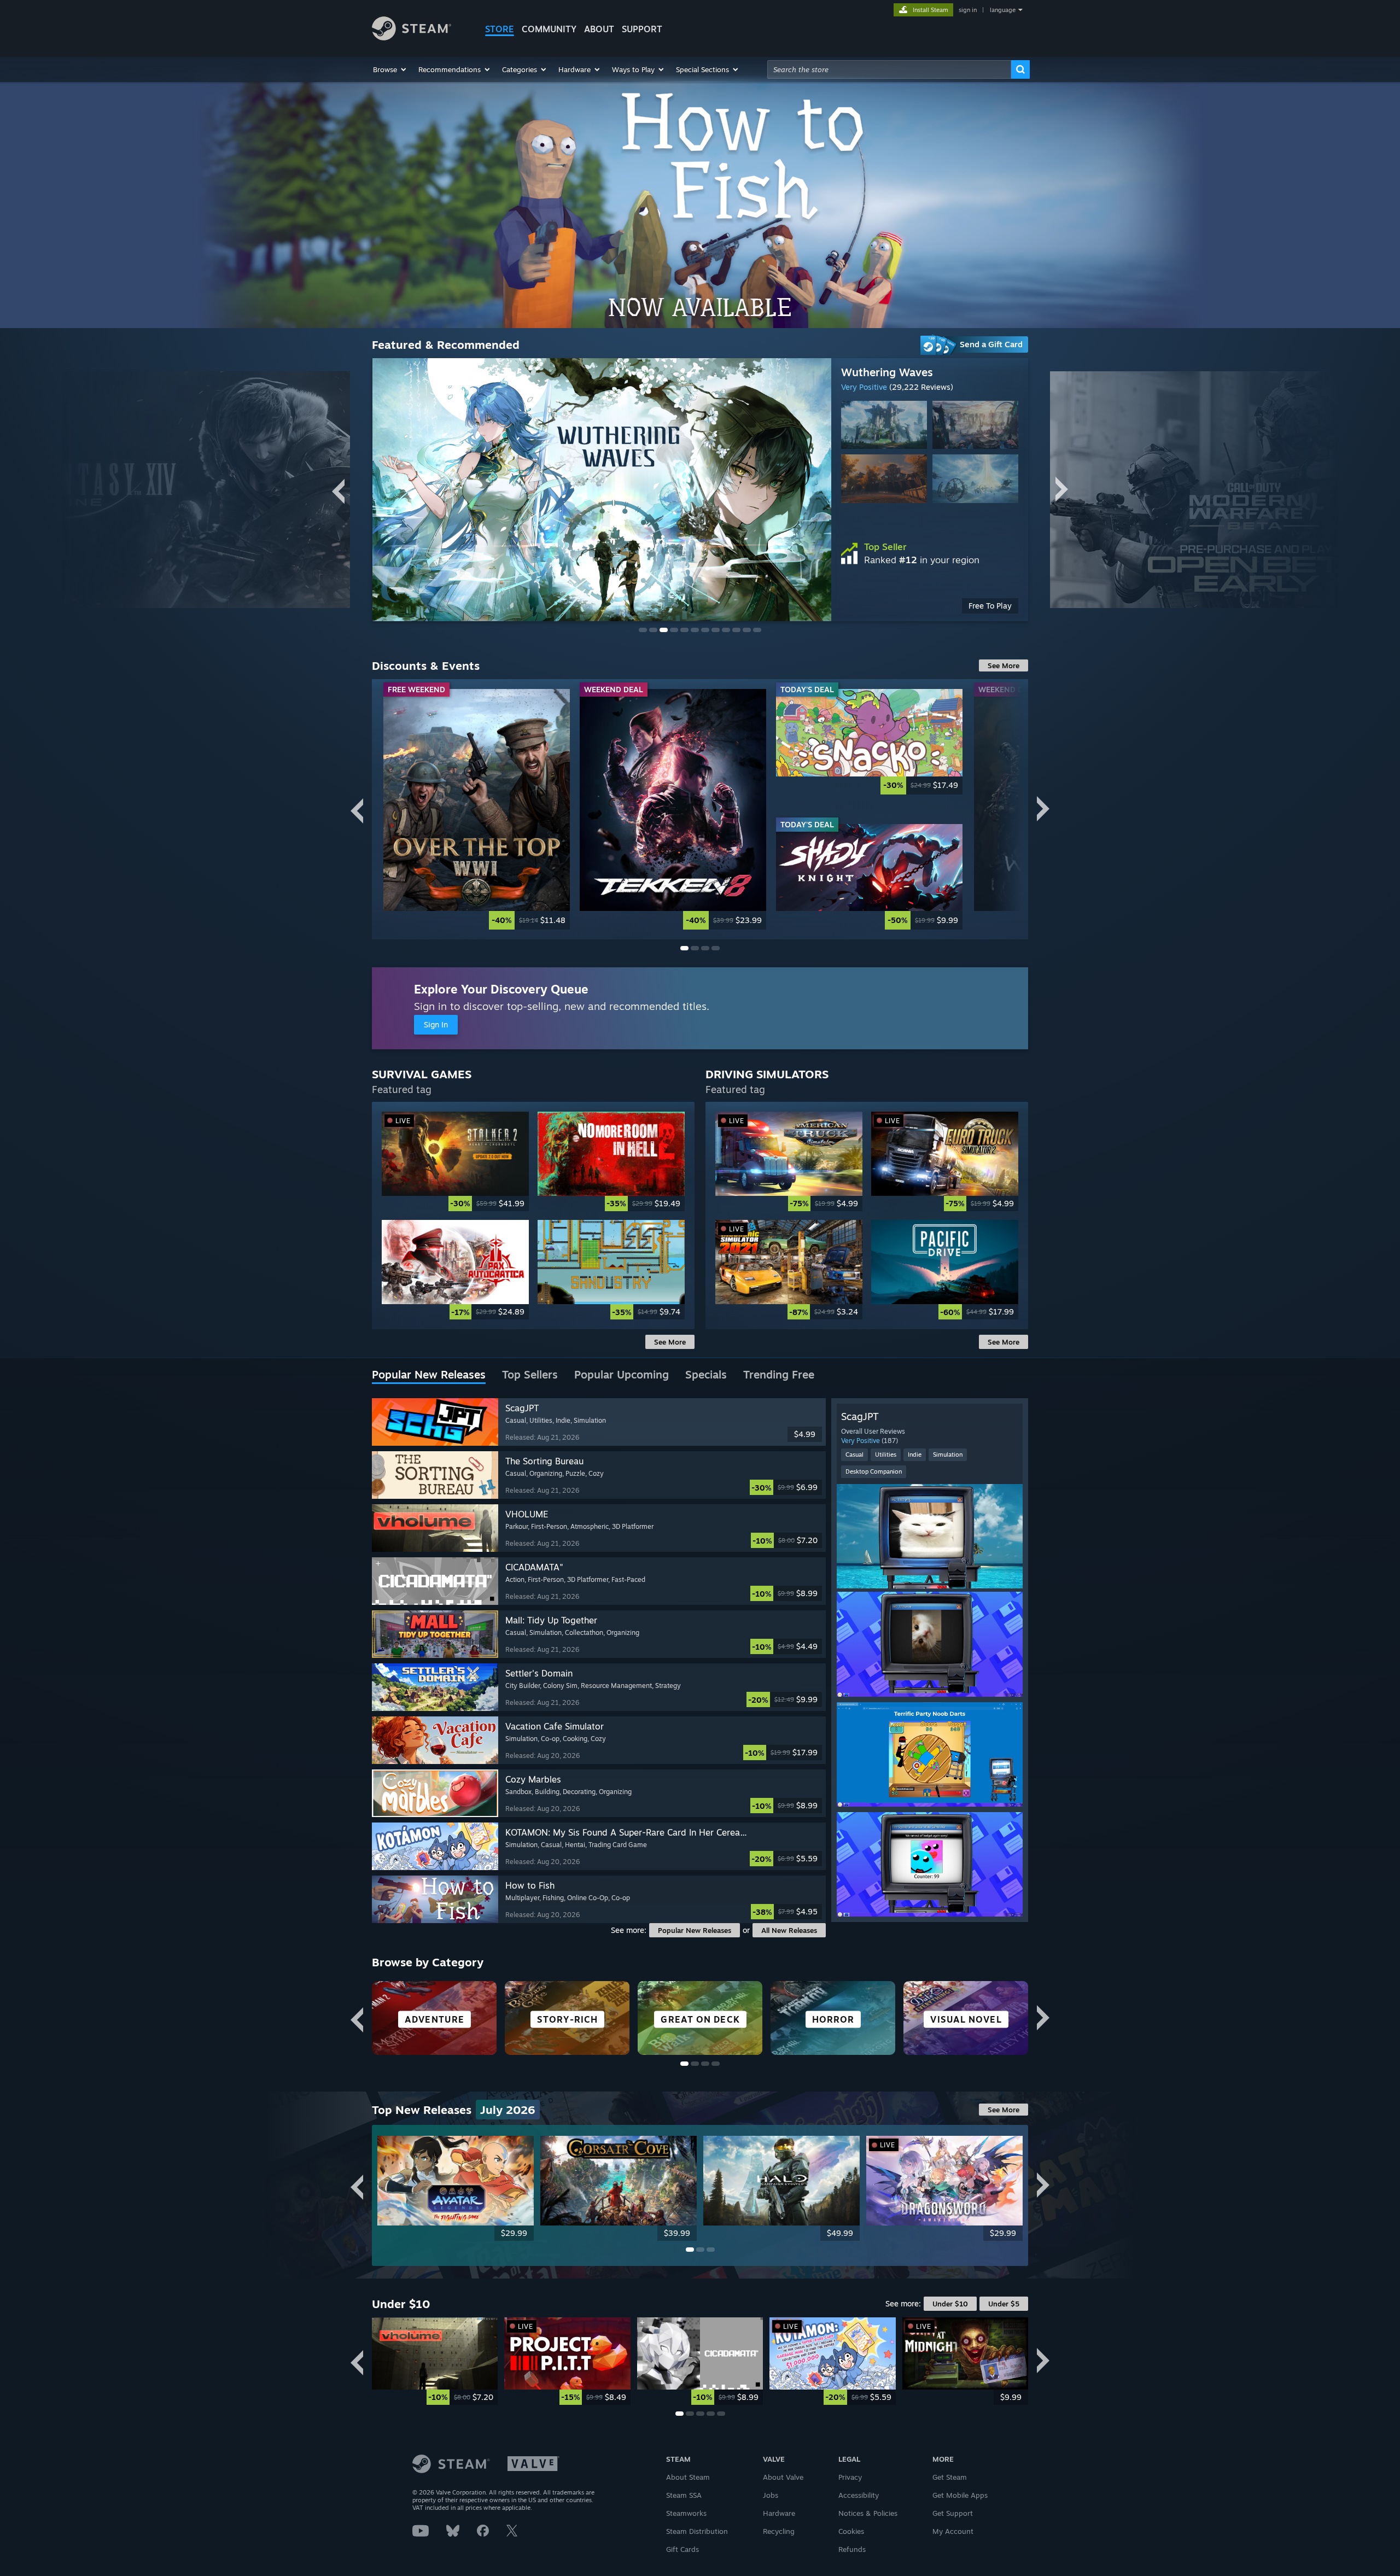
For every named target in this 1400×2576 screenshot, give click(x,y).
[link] (930, 606)
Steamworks (686, 2513)
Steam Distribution (697, 2531)
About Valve (783, 2477)
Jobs (771, 2495)
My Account (953, 2531)
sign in (968, 10)
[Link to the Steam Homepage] (412, 37)
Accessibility (859, 2495)
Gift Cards (682, 2549)
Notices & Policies (868, 2513)
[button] (390, 69)
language (1003, 10)
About (599, 29)
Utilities (886, 1455)
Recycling (779, 2531)
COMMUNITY (549, 29)
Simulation (948, 1455)
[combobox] (889, 69)
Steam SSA (684, 2495)
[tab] (429, 1375)
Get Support (953, 2513)
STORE (500, 29)
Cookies (851, 2531)
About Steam (688, 2477)
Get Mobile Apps (960, 2495)
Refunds (852, 2549)
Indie (915, 1455)
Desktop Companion (874, 1471)
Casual (854, 1455)
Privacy (850, 2477)
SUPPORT (642, 29)
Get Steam (950, 2477)
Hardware (779, 2513)
